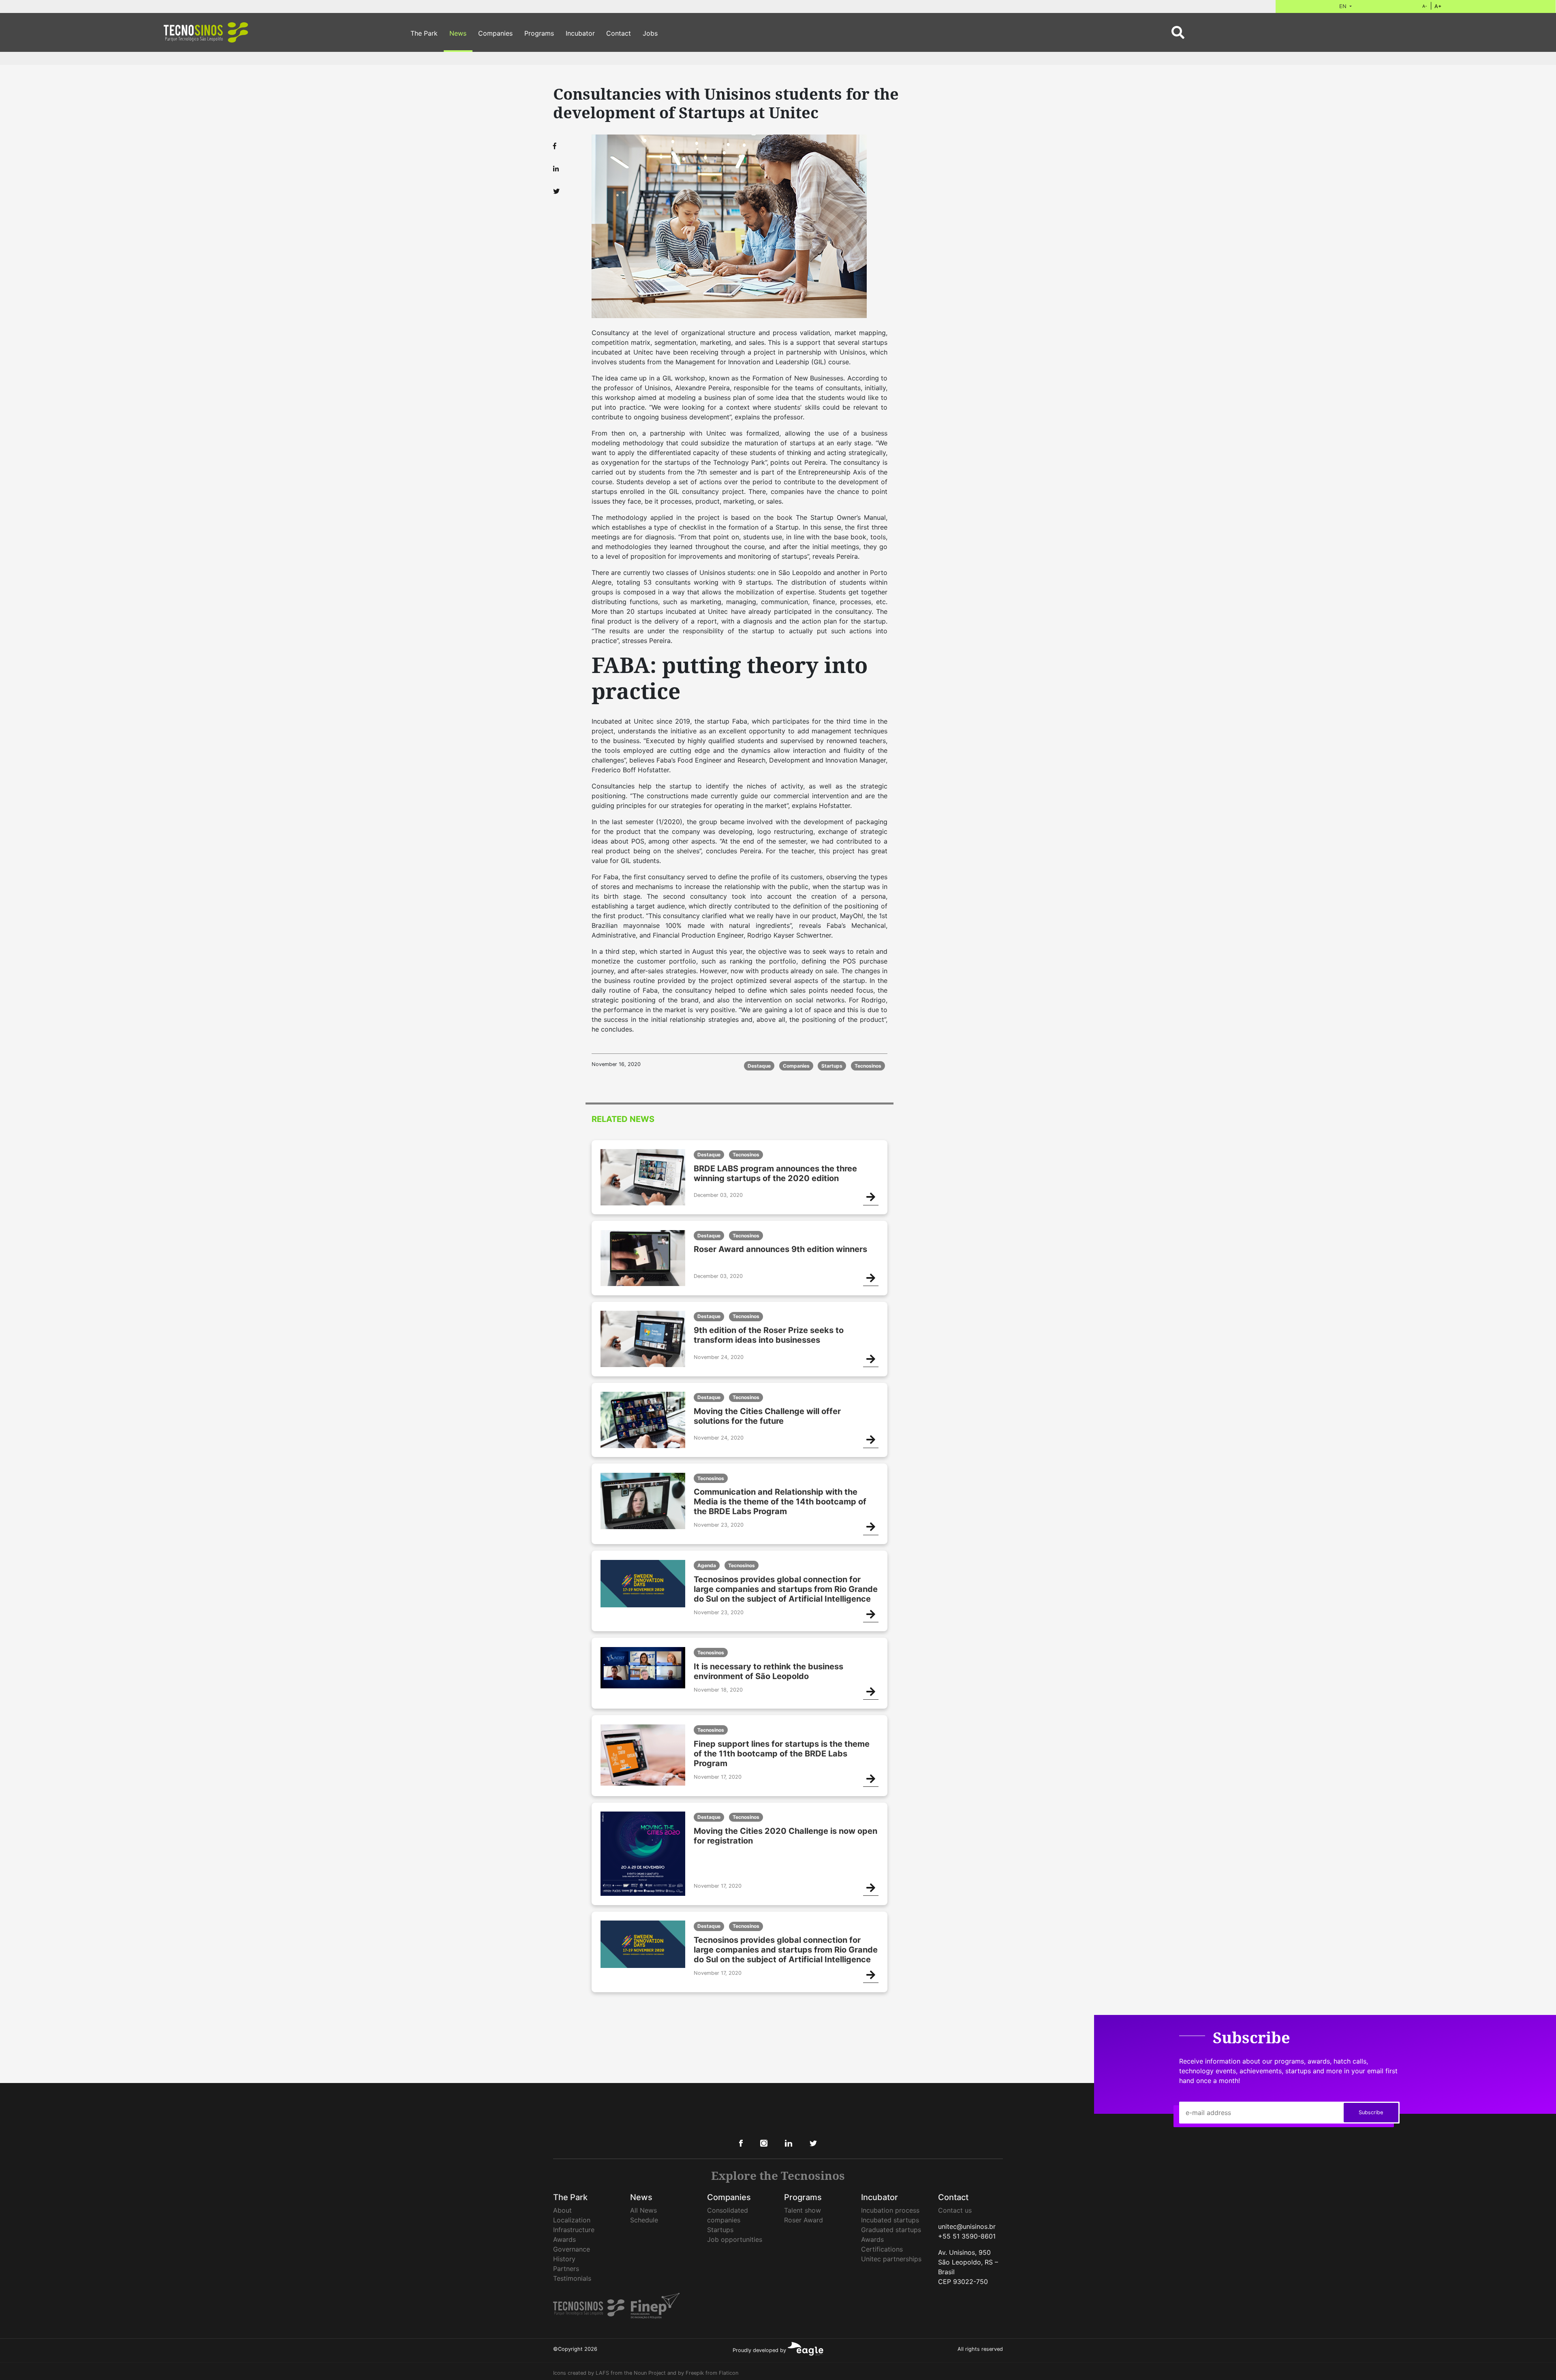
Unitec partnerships (891, 2259)
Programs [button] (539, 33)
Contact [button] (619, 33)
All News (643, 2210)
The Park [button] (424, 33)
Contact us (955, 2210)
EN (1344, 6)
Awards (564, 2239)
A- (1425, 6)
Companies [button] (495, 33)
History (564, 2259)
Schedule (644, 2220)
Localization (572, 2220)
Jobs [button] (650, 33)
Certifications (882, 2249)
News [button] (458, 33)
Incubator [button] (580, 33)
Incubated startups (890, 2220)
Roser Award (804, 2220)
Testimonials (572, 2278)
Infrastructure (574, 2230)
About (562, 2210)
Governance (572, 2249)
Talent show (803, 2210)
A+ (1438, 6)
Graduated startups (891, 2230)
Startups (720, 2230)
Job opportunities (735, 2239)
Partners (566, 2269)
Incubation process (890, 2210)
